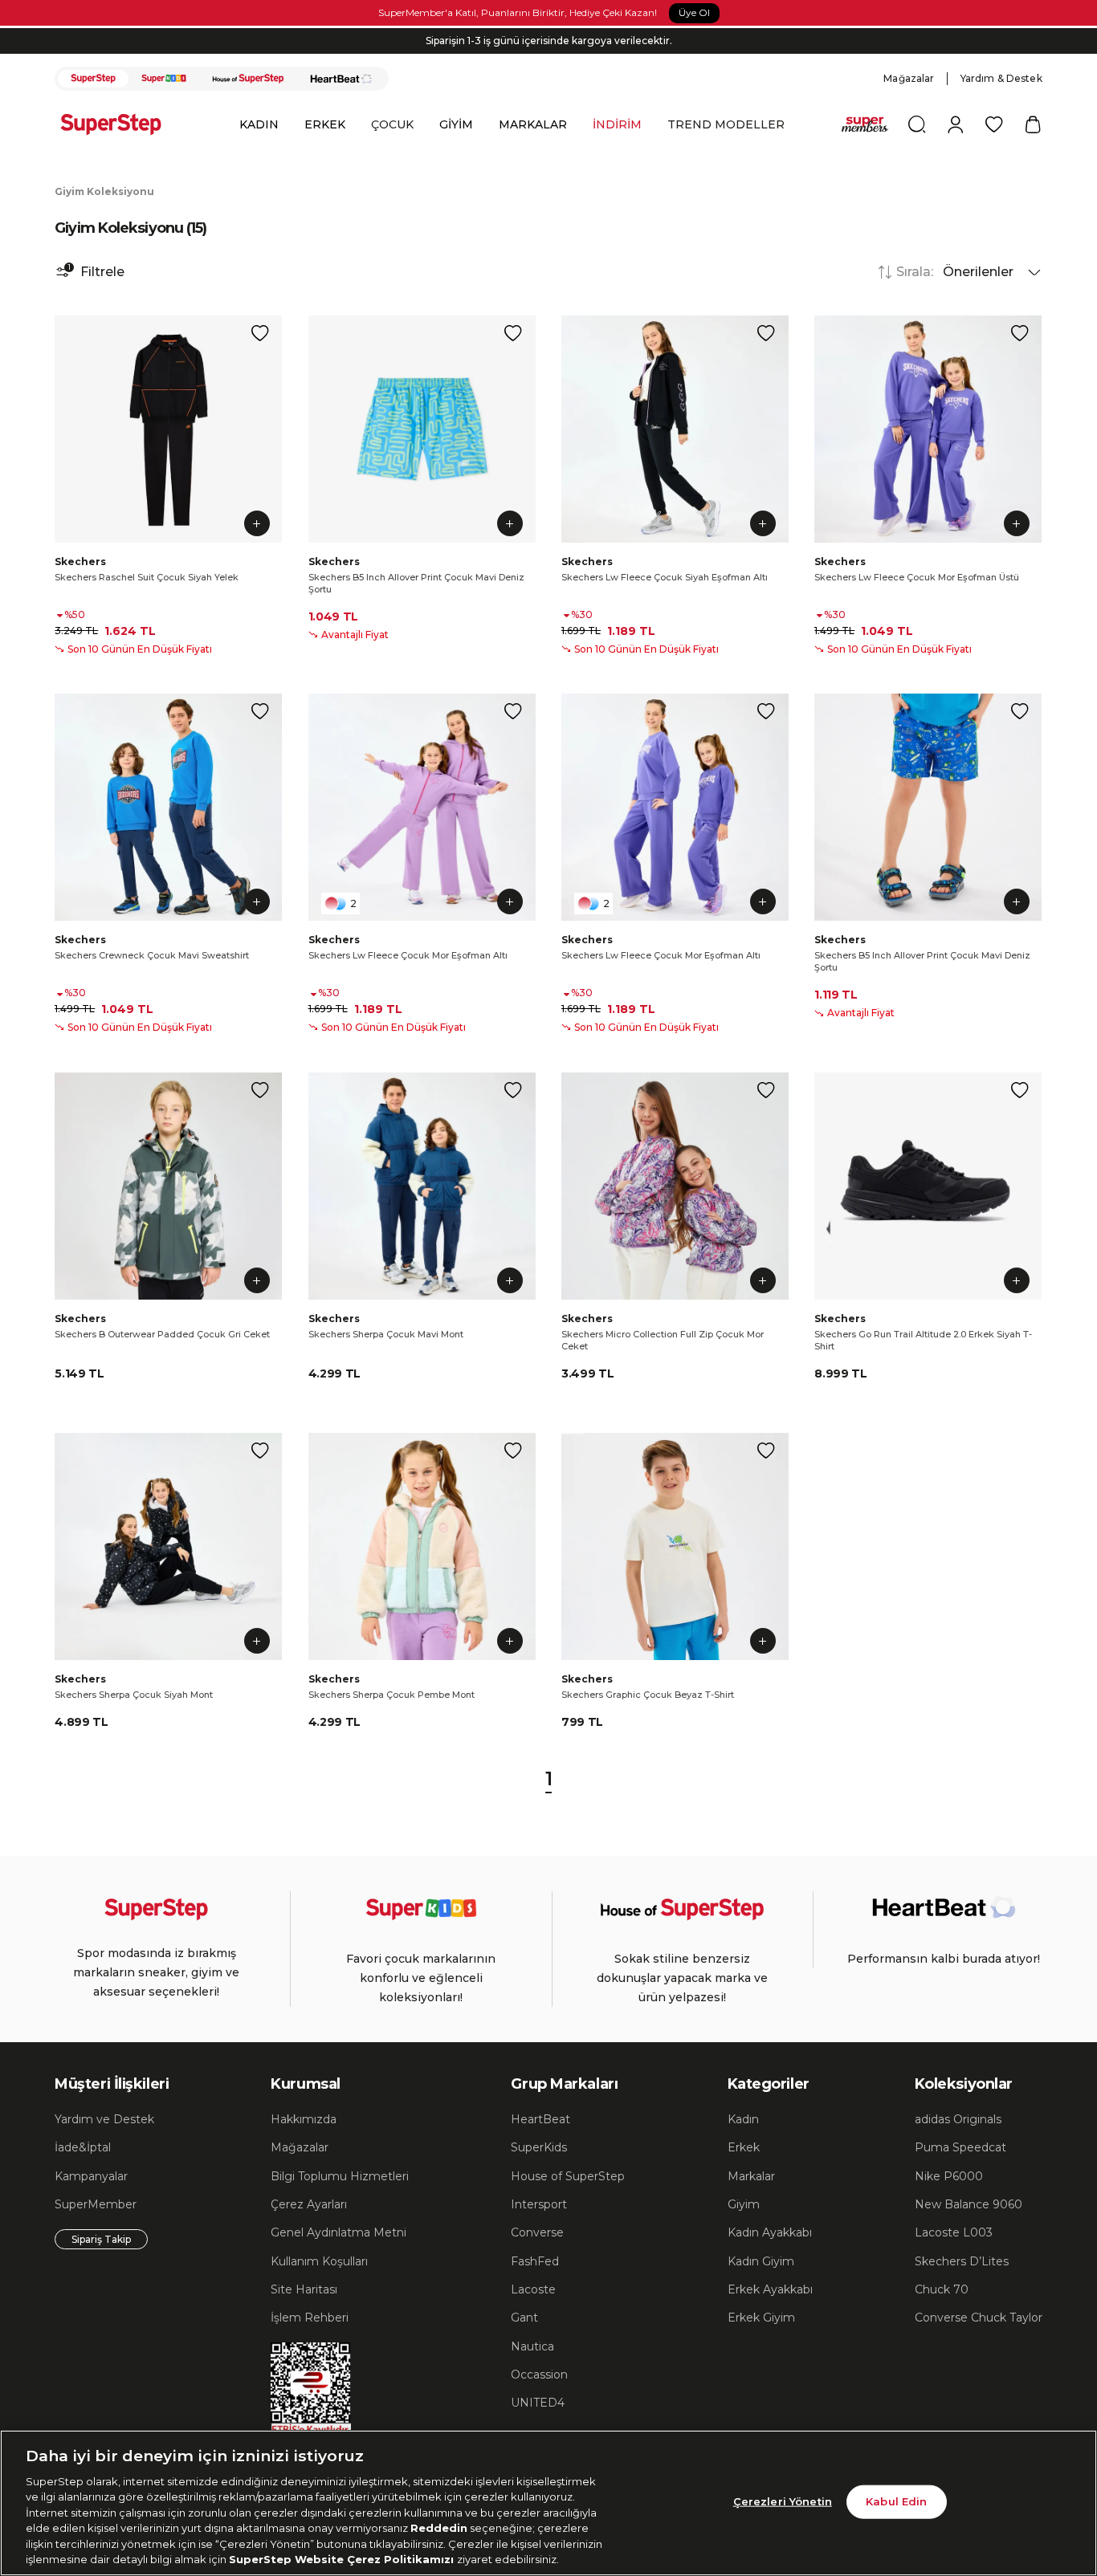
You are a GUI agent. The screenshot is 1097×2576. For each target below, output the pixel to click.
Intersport (539, 2204)
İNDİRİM (617, 124)
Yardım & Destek (1001, 78)
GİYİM (456, 124)
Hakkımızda (304, 2119)
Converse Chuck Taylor (979, 2318)
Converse (537, 2232)
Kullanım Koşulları (319, 2261)
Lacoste (533, 2289)
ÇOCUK (392, 124)
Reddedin (439, 2528)
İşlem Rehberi (310, 2318)
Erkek (744, 2147)
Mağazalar (909, 78)
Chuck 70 (942, 2289)
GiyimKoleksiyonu (104, 191)
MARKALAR (533, 124)
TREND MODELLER (726, 124)
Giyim (744, 2204)
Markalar (751, 2176)
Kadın (743, 2119)
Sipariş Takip (101, 2239)
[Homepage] (119, 124)
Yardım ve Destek (104, 2119)
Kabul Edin (896, 2501)
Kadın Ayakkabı (770, 2232)
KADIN (259, 124)
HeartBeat (540, 2119)
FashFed (535, 2261)
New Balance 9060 (969, 2204)
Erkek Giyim (761, 2318)
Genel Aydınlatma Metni (338, 2232)
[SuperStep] (93, 79)
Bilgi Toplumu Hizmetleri (340, 2176)
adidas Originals (958, 2119)
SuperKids (539, 2147)
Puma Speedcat (960, 2147)
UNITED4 (538, 2403)
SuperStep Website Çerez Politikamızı (343, 2559)
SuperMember (96, 2204)
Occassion (539, 2375)
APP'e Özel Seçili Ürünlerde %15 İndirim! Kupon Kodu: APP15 (548, 41)
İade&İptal (83, 2147)
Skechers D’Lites (962, 2261)
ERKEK (325, 124)
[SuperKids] (164, 79)
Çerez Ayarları (309, 2204)
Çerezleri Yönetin (783, 2501)
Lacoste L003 (954, 2232)
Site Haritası (304, 2289)
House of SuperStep (568, 2176)
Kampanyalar (91, 2176)
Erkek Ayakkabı (770, 2289)
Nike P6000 (949, 2176)
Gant (524, 2318)
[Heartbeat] (341, 79)
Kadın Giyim (761, 2261)
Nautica (532, 2346)
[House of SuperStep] (248, 79)
